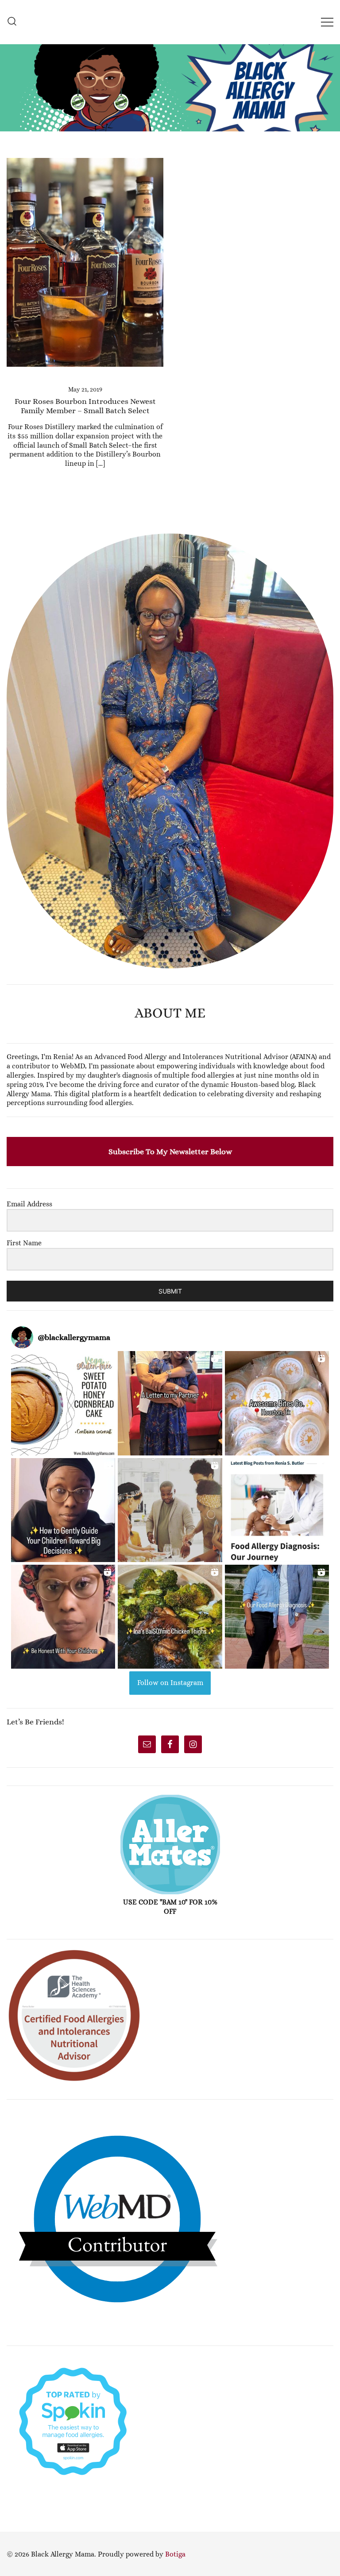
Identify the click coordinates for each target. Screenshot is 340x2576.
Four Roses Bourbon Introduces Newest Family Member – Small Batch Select (85, 406)
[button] (10, 528)
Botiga (175, 2554)
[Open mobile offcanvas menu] (327, 22)
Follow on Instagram (170, 1683)
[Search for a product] (12, 22)
